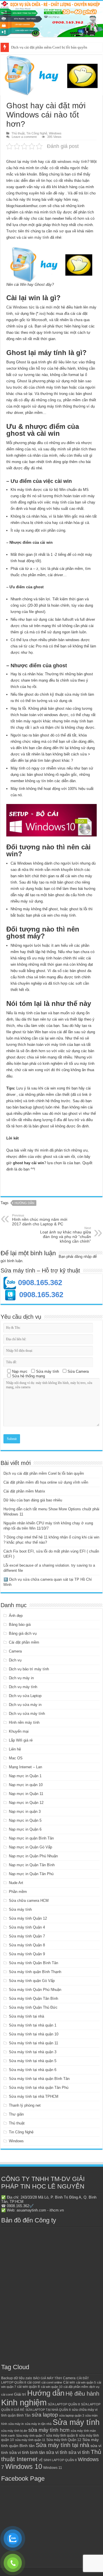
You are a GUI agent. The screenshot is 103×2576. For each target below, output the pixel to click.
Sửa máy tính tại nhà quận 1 (33, 2025)
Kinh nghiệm (24, 2402)
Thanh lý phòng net (25, 2105)
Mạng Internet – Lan (25, 1767)
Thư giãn (16, 2114)
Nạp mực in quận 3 (25, 1812)
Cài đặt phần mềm (24, 1642)
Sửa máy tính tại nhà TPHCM (34, 2096)
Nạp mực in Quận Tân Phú (31, 1874)
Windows (55, 133)
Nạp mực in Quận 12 (26, 1803)
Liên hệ (15, 1749)
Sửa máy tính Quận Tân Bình (33, 1998)
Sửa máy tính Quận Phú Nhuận (35, 1990)
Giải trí (20, 2394)
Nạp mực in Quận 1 (25, 1776)
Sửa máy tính (20, 1909)
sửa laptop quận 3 (72, 2415)
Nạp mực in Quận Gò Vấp (30, 1847)
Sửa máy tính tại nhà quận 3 (33, 2052)
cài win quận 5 (86, 2382)
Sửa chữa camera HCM (29, 1901)
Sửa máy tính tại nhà (26, 2016)
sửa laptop (45, 2415)
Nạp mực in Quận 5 (25, 1820)
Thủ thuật (18, 133)
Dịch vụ (15, 1660)
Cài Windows (17, 307)
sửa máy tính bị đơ (14, 2431)
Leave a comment (24, 137)
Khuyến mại (19, 1731)
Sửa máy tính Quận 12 (28, 1918)
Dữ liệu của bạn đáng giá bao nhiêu (33, 1500)
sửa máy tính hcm (49, 2430)
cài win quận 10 (52, 2387)
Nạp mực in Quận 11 (26, 1794)
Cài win (69, 2382)
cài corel (34, 2382)
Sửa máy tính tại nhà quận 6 (33, 2070)
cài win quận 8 (28, 2387)
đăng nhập (83, 1257)
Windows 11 (53, 2468)
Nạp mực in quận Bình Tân (31, 1838)
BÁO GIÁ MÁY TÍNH (47, 2378)
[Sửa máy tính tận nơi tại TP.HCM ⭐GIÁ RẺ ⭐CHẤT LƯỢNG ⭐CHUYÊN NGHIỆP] (51, 19)
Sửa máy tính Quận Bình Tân (33, 1963)
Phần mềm (18, 1892)
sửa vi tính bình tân (27, 2452)
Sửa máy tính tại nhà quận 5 (33, 2061)
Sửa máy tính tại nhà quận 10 (34, 2034)
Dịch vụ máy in (21, 1678)
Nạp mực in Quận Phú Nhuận (33, 1856)
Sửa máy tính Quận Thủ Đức (33, 2007)
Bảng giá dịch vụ (23, 1633)
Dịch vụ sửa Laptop (25, 1696)
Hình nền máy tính (24, 1722)
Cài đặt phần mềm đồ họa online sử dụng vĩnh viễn (51, 47)
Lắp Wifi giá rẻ (21, 1740)
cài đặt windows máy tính (66, 162)
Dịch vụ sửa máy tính (27, 1714)
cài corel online (52, 2382)
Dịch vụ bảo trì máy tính (29, 1669)
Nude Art (16, 1883)
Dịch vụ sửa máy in (25, 1705)
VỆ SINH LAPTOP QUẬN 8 (58, 2460)
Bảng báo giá (20, 1625)
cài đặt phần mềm (76, 2387)
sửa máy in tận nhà (38, 2424)
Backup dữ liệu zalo (17, 2378)
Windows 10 (24, 2467)
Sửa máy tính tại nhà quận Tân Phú (39, 2088)
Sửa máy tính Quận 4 (27, 1927)
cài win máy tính (35, 237)
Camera (15, 1651)
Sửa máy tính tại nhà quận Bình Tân (39, 2079)
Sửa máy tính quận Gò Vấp (32, 1981)
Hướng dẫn (24, 1203)
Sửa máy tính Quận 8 (27, 1945)
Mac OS (16, 1758)
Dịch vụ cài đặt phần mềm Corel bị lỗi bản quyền (44, 1473)
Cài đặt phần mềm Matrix (24, 1491)
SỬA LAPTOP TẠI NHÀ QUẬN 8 (48, 2410)
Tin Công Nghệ (37, 133)
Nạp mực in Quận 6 (25, 1829)
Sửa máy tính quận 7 (30, 2436)
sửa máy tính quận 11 (30, 2440)
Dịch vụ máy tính (23, 1687)
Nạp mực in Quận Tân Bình (32, 1865)
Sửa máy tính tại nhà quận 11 (33, 2043)
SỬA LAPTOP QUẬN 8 (64, 2404)
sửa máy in (16, 2424)
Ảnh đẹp (16, 1616)
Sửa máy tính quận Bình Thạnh (35, 1972)
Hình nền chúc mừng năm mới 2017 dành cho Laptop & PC (40, 1220)
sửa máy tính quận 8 (62, 2436)
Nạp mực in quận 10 (26, 1785)
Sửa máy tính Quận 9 (27, 1954)
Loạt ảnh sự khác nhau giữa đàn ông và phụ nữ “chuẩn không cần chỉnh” (66, 1235)
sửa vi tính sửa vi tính (68, 2452)
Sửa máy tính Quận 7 (27, 1936)
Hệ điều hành (82, 2394)
